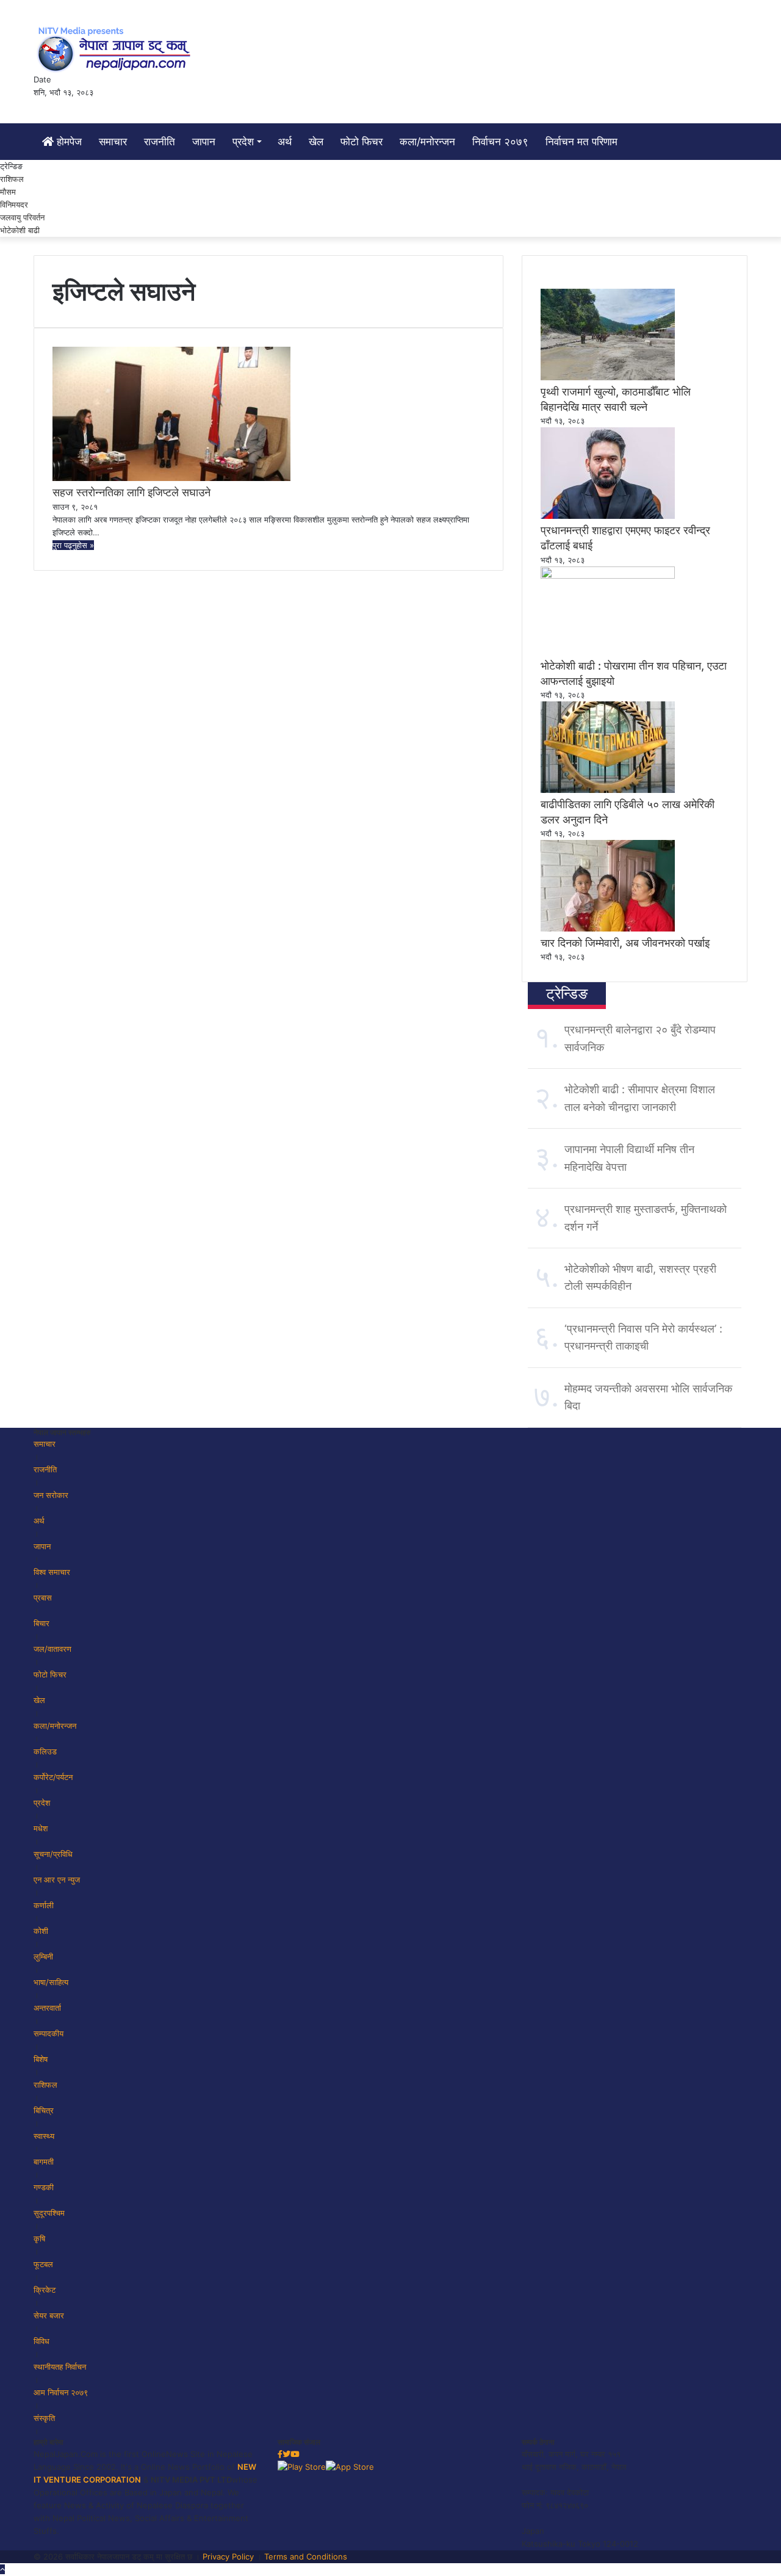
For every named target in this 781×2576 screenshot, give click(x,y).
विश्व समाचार (52, 1572)
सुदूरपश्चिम (49, 2213)
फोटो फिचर (362, 142)
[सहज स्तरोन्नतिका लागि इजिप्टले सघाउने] (171, 478)
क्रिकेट (45, 2290)
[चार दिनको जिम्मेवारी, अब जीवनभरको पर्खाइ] (608, 928)
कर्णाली (44, 1905)
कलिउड (45, 1751)
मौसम (8, 192)
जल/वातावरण (52, 1649)
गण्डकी (44, 2187)
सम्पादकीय (49, 2033)
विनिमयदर (14, 204)
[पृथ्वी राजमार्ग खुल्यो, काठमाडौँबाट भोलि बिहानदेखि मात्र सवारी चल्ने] (608, 377)
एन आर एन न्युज (57, 1880)
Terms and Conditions (306, 2556)
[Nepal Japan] (116, 49)
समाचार (113, 142)
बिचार (41, 1623)
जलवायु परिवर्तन (22, 217)
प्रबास (43, 1597)
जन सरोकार (51, 1495)
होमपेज (68, 142)
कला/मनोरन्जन (427, 142)
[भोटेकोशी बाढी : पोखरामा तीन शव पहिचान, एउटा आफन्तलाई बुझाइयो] (608, 576)
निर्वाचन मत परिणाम (581, 142)
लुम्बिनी (43, 1956)
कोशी (41, 1931)
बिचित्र (44, 2110)
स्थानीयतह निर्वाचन (60, 2367)
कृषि (39, 2238)
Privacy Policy (228, 2556)
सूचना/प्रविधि (53, 1854)
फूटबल (43, 2264)
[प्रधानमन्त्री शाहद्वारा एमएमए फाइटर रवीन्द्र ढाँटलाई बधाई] (608, 516)
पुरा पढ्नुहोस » (73, 545)
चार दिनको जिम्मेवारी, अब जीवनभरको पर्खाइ (625, 943)
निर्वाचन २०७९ (500, 142)
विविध (41, 2341)
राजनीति (160, 142)
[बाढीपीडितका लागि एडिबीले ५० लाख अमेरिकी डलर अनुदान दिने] (608, 790)
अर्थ (285, 142)
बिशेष (41, 2059)
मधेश (41, 1828)
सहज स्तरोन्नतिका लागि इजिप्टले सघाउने (131, 492)
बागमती (44, 2162)
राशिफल (12, 179)
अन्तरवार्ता (47, 2008)
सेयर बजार (49, 2315)
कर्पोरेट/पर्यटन (53, 1777)
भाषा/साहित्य (51, 1982)
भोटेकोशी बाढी (20, 230)
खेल (316, 142)
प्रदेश (243, 142)
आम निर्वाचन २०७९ (61, 2392)
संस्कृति (44, 2418)
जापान (204, 142)
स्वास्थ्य (44, 2136)
